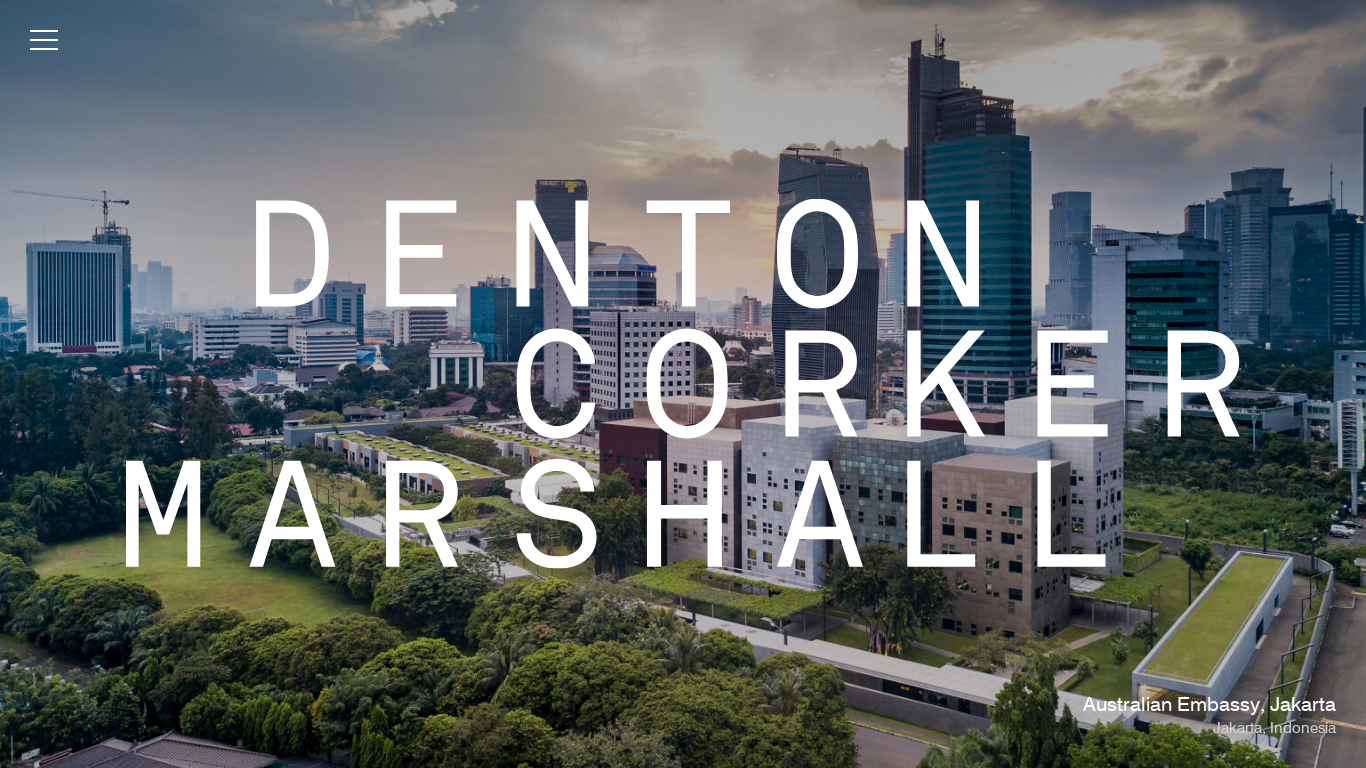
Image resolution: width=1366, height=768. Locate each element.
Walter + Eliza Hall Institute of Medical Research (1120, 706)
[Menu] (44, 44)
